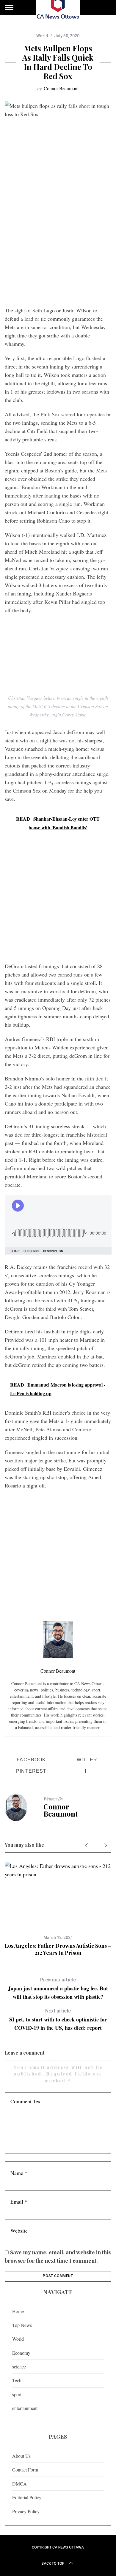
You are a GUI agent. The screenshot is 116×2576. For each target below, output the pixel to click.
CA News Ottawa (68, 2547)
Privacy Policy (26, 2511)
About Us (21, 2456)
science (19, 2367)
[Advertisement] (58, 242)
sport (17, 2394)
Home (18, 2311)
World (42, 36)
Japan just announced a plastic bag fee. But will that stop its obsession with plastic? (58, 1989)
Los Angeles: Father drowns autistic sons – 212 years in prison (58, 1949)
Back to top (53, 2563)
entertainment (25, 2408)
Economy (21, 2353)
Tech (17, 2380)
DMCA (19, 2484)
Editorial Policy (27, 2497)
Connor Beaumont (61, 88)
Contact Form (25, 2470)
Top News (22, 2325)
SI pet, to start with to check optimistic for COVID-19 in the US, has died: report (58, 2020)
